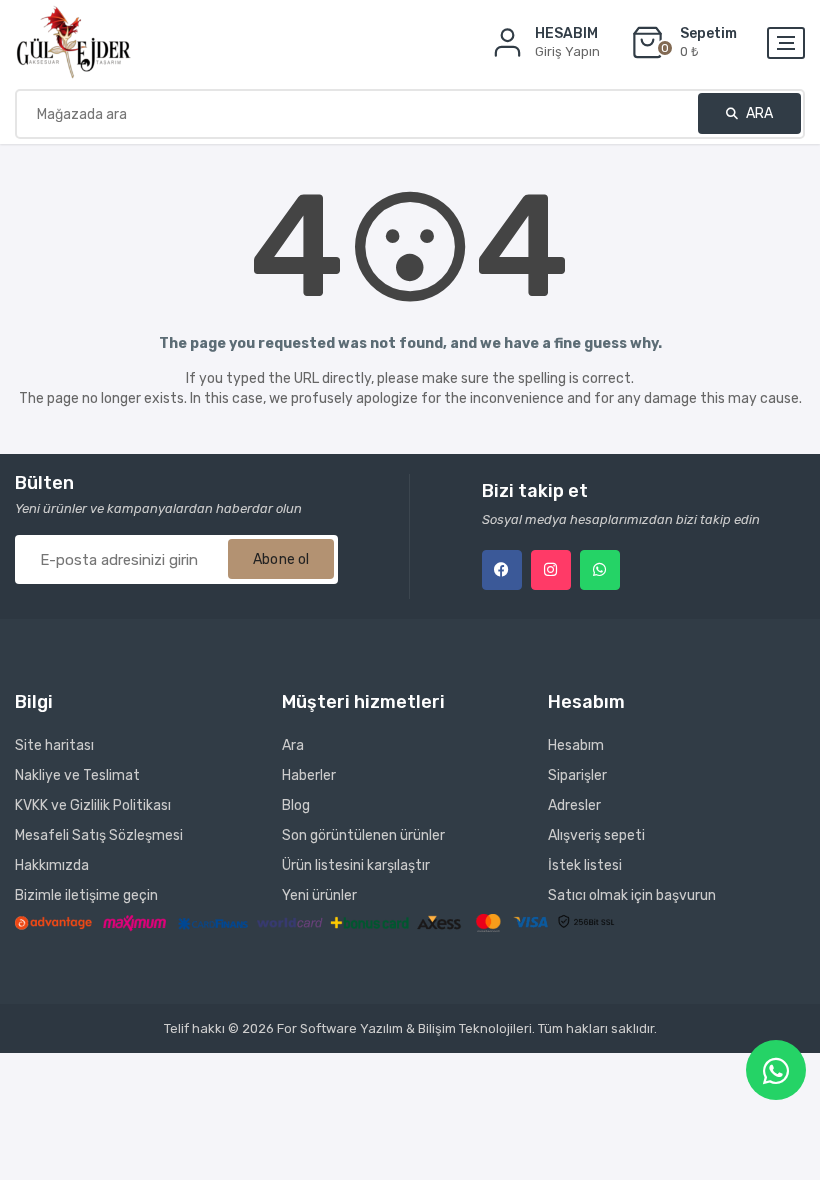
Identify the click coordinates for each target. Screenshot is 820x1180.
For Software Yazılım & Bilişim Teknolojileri (404, 1028)
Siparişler (577, 775)
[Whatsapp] (600, 570)
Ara (758, 113)
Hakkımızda (52, 865)
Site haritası (54, 745)
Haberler (309, 775)
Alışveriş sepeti (596, 835)
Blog (296, 805)
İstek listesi (585, 865)
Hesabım (576, 745)
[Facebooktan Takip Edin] (502, 570)
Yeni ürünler (319, 895)
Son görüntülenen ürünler (363, 835)
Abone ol (281, 559)
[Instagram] (551, 570)
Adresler (574, 805)
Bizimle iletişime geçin (86, 895)
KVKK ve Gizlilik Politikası (93, 805)
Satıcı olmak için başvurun (632, 895)
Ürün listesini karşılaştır (356, 865)
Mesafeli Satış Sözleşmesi (99, 835)
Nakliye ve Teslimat (77, 775)
